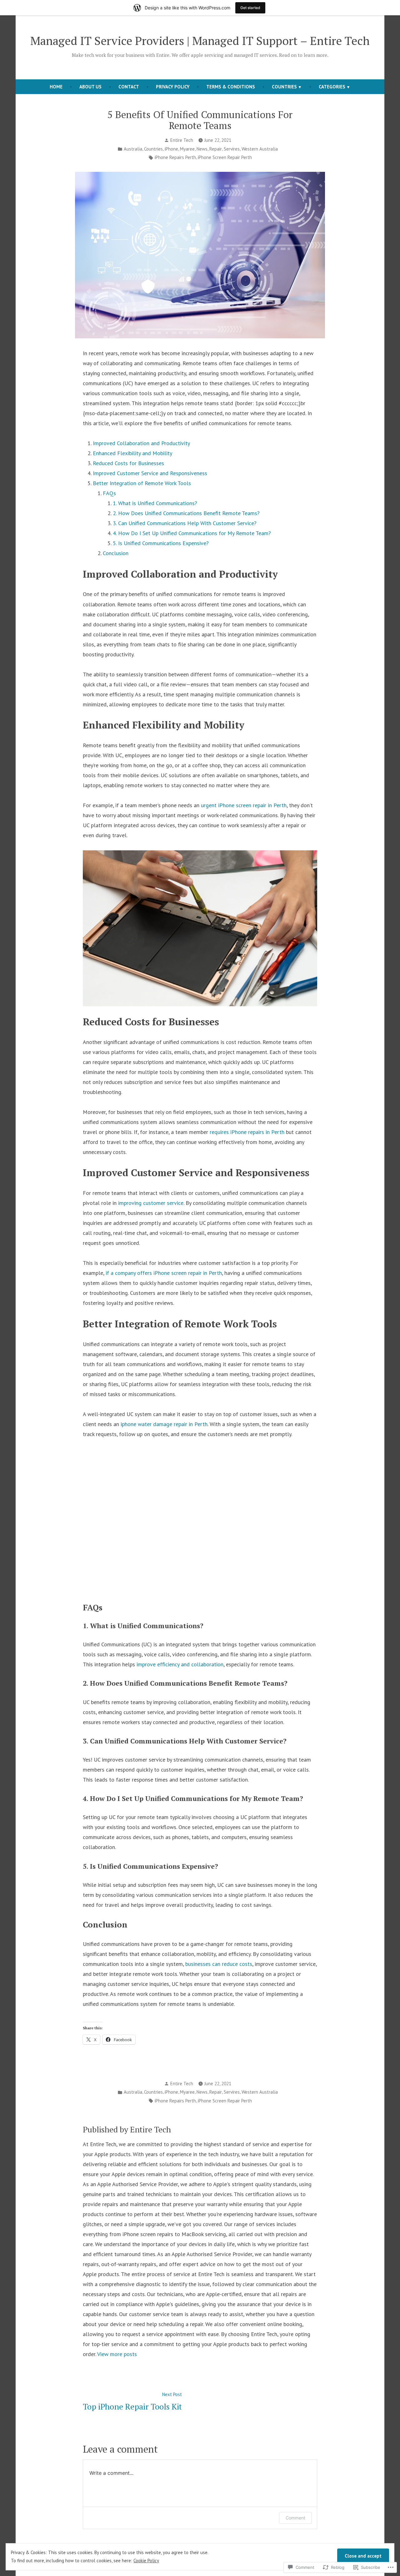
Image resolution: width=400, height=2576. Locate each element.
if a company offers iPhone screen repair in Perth (164, 1273)
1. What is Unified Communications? (155, 503)
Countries (284, 87)
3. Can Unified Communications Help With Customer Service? (185, 523)
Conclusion (116, 553)
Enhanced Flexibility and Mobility (132, 453)
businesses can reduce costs (219, 1964)
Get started (250, 8)
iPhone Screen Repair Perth (225, 157)
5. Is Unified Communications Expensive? (161, 543)
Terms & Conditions (231, 87)
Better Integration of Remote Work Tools (142, 483)
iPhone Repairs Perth (175, 157)
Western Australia (260, 149)
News (202, 149)
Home (56, 87)
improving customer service (151, 1203)
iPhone (171, 149)
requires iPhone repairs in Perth (247, 1132)
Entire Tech (182, 140)
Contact (129, 87)
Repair (216, 149)
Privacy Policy (173, 87)
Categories (332, 87)
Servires (232, 149)
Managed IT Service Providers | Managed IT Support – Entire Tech (200, 41)
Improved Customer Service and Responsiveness (150, 473)
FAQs (109, 493)
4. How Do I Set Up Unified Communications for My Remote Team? (192, 533)
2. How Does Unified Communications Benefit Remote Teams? (186, 513)
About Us (90, 87)
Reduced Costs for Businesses (128, 463)
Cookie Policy (146, 2561)
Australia (133, 149)
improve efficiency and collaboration (180, 1664)
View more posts (117, 2354)
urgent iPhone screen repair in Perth (244, 805)
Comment (295, 2518)
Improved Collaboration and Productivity (141, 443)
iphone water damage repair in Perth (164, 1424)
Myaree (187, 149)
